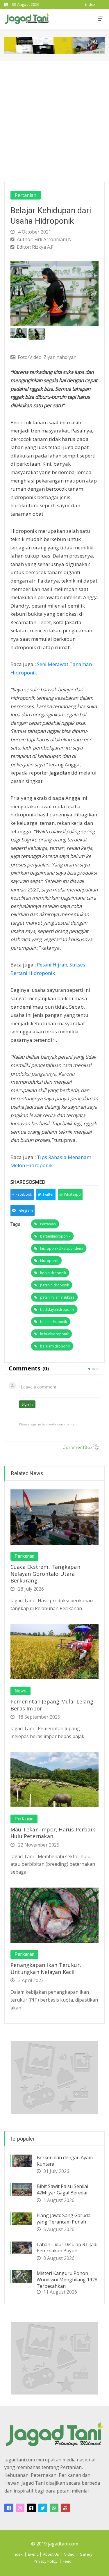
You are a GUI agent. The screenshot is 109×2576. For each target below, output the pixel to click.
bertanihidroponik (55, 1236)
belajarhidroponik (55, 1346)
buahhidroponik (53, 1322)
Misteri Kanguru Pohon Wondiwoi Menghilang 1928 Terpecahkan (67, 2280)
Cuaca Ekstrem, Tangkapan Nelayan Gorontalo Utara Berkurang (45, 1574)
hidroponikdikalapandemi (62, 1248)
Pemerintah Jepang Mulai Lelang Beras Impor (52, 1705)
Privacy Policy (46, 2561)
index (90, 4)
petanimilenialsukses (57, 1297)
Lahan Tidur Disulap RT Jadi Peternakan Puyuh (67, 2248)
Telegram (25, 1210)
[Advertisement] (54, 119)
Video (69, 2554)
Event (33, 2554)
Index (18, 2554)
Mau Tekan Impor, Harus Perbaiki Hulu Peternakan (53, 1833)
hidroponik (49, 1261)
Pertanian (26, 195)
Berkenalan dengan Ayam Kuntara (65, 2161)
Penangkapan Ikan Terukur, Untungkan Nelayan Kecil (46, 1968)
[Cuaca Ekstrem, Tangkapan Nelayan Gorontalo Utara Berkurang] (54, 1516)
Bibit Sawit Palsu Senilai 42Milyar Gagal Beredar (62, 2189)
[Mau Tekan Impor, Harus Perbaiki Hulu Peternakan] (54, 1779)
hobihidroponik (53, 1273)
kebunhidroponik (54, 1334)
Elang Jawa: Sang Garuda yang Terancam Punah (64, 2219)
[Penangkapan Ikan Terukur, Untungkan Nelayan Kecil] (54, 1915)
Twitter (48, 1194)
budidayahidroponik (57, 1310)
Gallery (86, 2554)
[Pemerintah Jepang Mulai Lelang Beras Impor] (54, 1651)
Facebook (24, 1194)
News (20, 1691)
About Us (51, 2554)
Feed (67, 2561)
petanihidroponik (54, 1285)
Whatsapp (72, 1194)
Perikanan (24, 1556)
